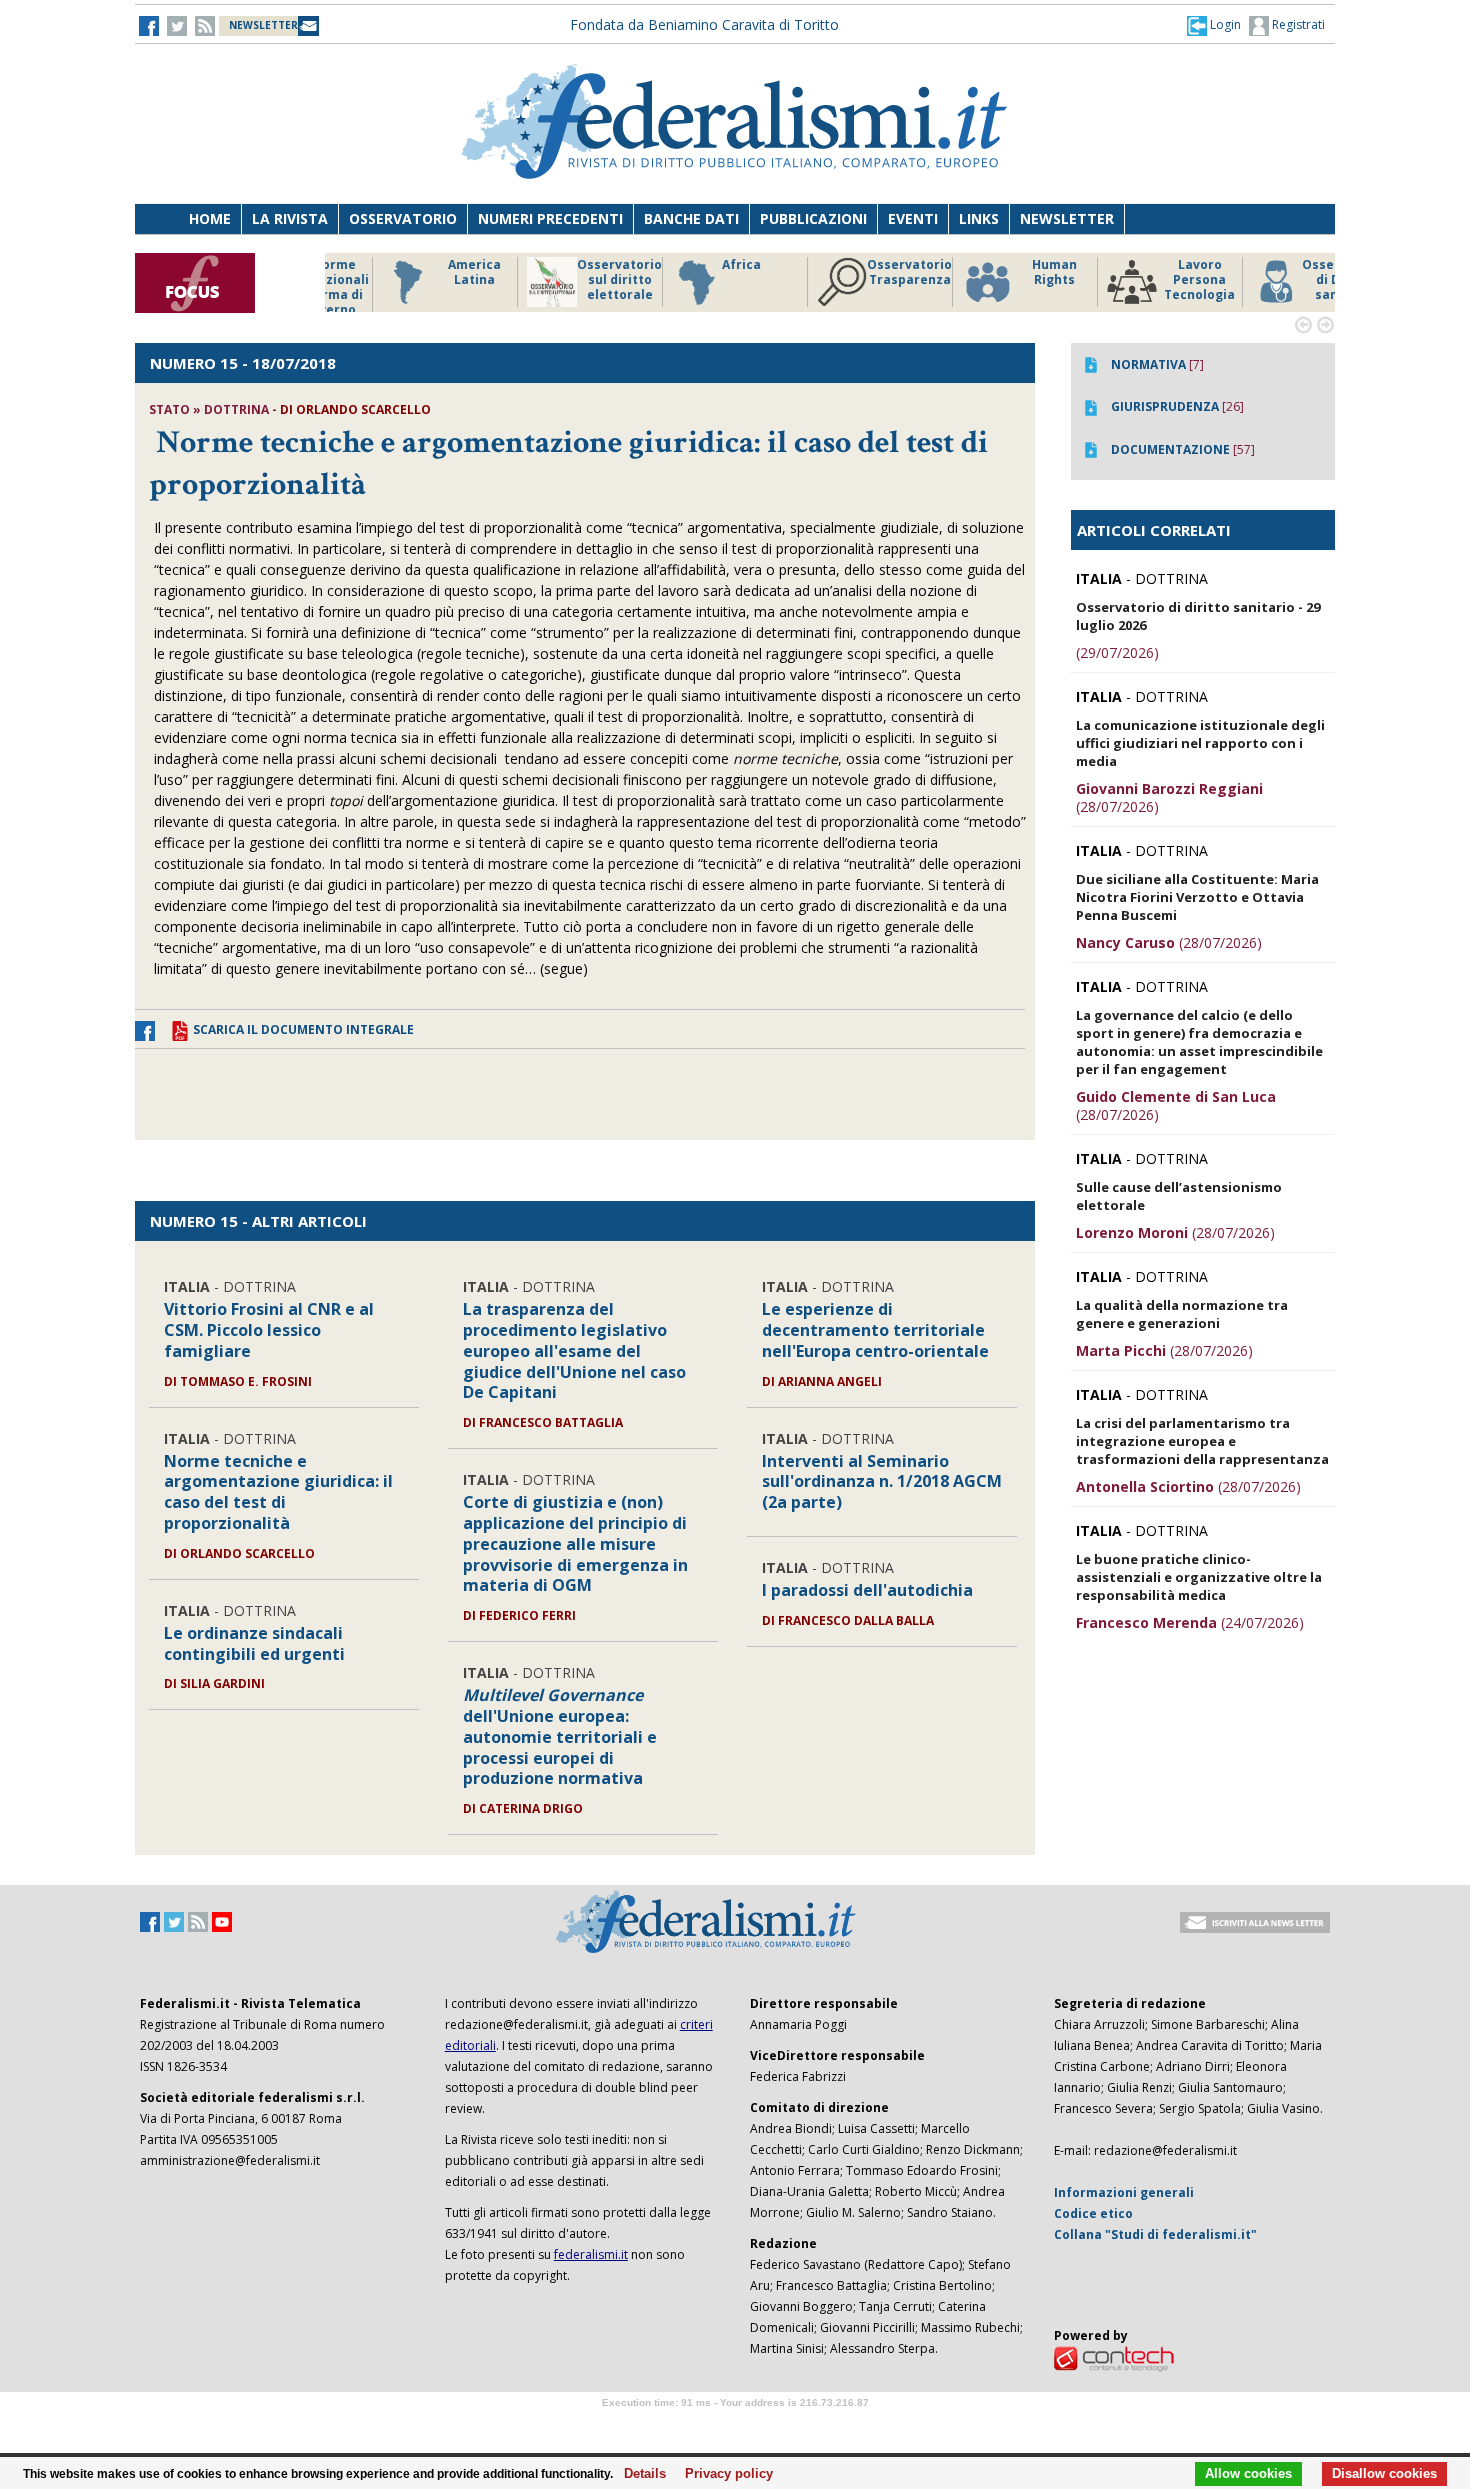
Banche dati (691, 218)
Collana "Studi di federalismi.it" (1155, 2234)
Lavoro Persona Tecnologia (1144, 280)
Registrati (1297, 24)
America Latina (419, 272)
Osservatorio (403, 218)
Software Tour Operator (735, 2425)
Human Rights (999, 272)
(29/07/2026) (1117, 652)
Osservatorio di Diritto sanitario (1289, 280)
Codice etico (1093, 2213)
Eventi (913, 218)
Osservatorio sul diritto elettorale (564, 280)
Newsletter (1067, 218)
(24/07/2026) (1190, 1622)
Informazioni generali (1124, 2192)
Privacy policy (723, 2474)
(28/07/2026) (1169, 797)
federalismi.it (591, 2254)
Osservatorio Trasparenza (854, 272)
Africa (686, 265)
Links (979, 218)
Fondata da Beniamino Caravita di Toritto (704, 24)
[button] (1214, 25)
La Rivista (290, 218)
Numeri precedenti (550, 218)
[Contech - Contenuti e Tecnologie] (1114, 2357)
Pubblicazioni (813, 218)
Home (210, 218)
